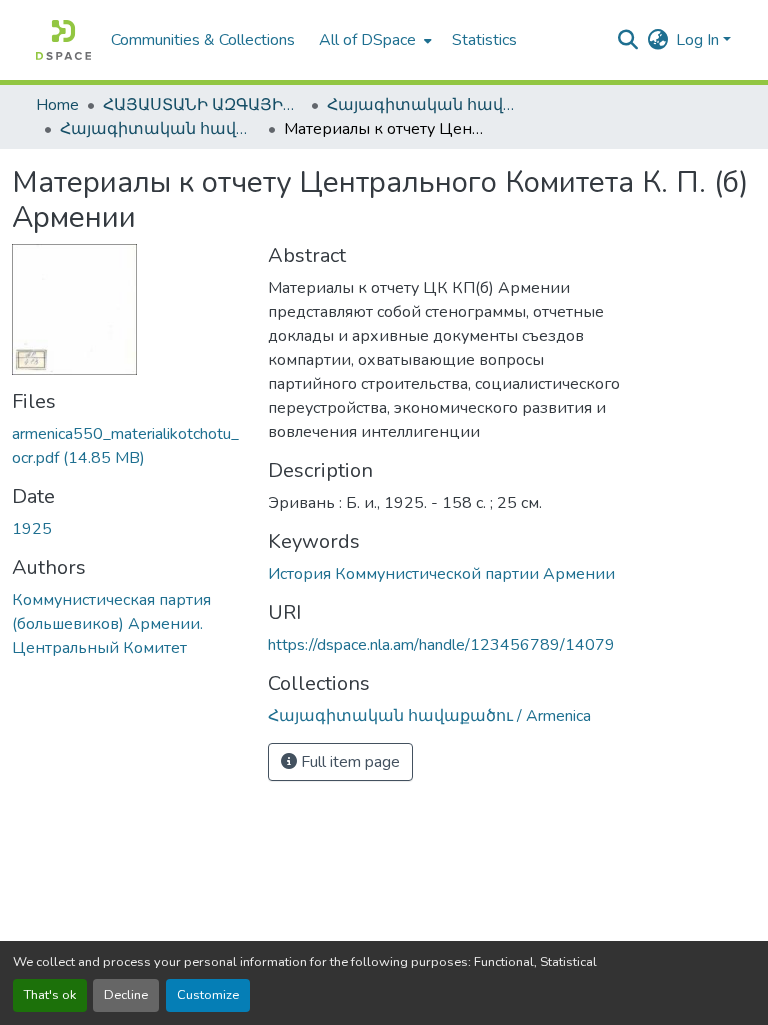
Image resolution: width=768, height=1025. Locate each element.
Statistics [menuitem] (484, 40)
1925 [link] (32, 529)
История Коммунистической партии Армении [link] (441, 574)
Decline (126, 995)
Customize (208, 995)
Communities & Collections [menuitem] (203, 40)
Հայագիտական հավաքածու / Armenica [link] (427, 105)
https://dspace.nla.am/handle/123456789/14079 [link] (441, 645)
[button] (63, 40)
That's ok (50, 995)
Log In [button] (699, 40)
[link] (128, 446)
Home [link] (57, 105)
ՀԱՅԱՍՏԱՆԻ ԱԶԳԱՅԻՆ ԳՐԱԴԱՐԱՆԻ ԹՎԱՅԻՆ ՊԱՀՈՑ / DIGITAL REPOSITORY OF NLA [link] (203, 105)
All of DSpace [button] (367, 40)
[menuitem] (373, 40)
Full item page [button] (348, 762)
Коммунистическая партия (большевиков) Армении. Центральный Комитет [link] (111, 624)
